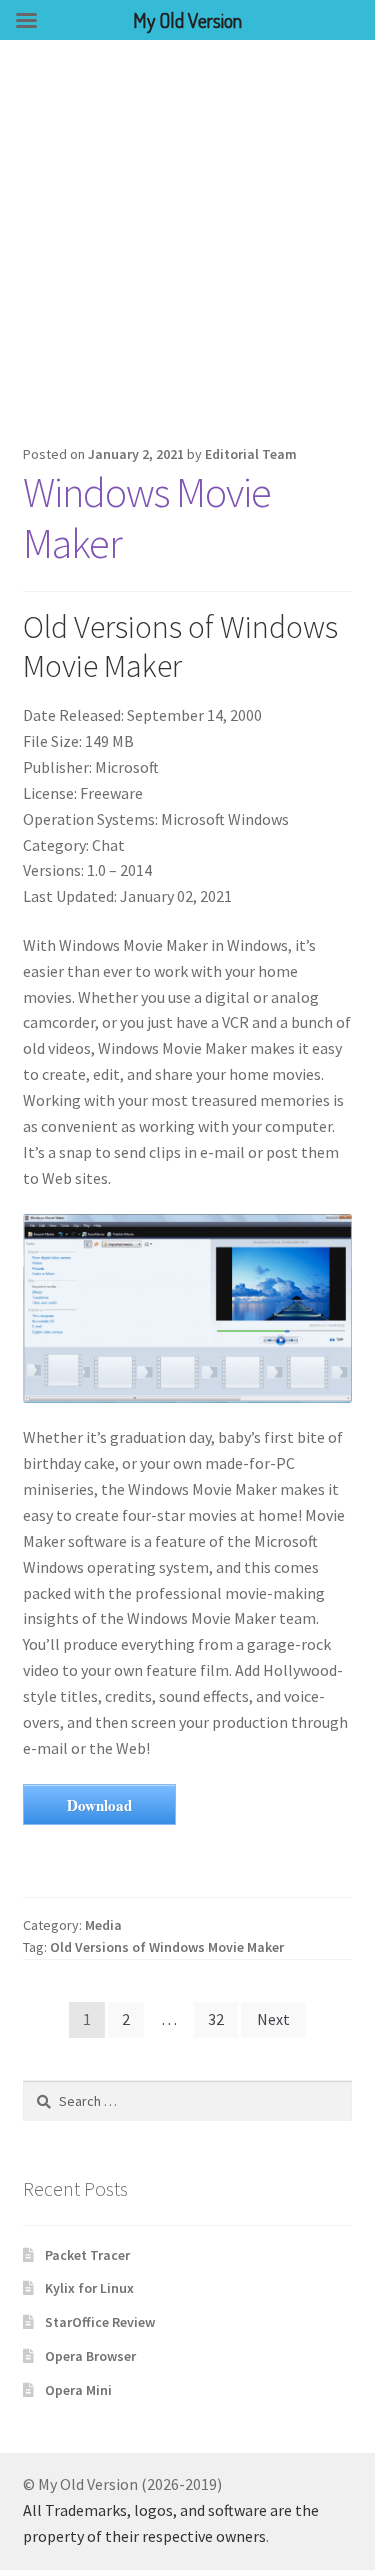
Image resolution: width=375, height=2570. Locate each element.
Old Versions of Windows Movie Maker (167, 1947)
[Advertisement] (187, 237)
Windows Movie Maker (147, 517)
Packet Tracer (87, 2255)
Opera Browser (90, 2356)
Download (99, 1805)
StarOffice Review (100, 2322)
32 (216, 2019)
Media (103, 1925)
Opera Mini (78, 2390)
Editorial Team (251, 454)
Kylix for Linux (89, 2288)
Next (273, 2019)
